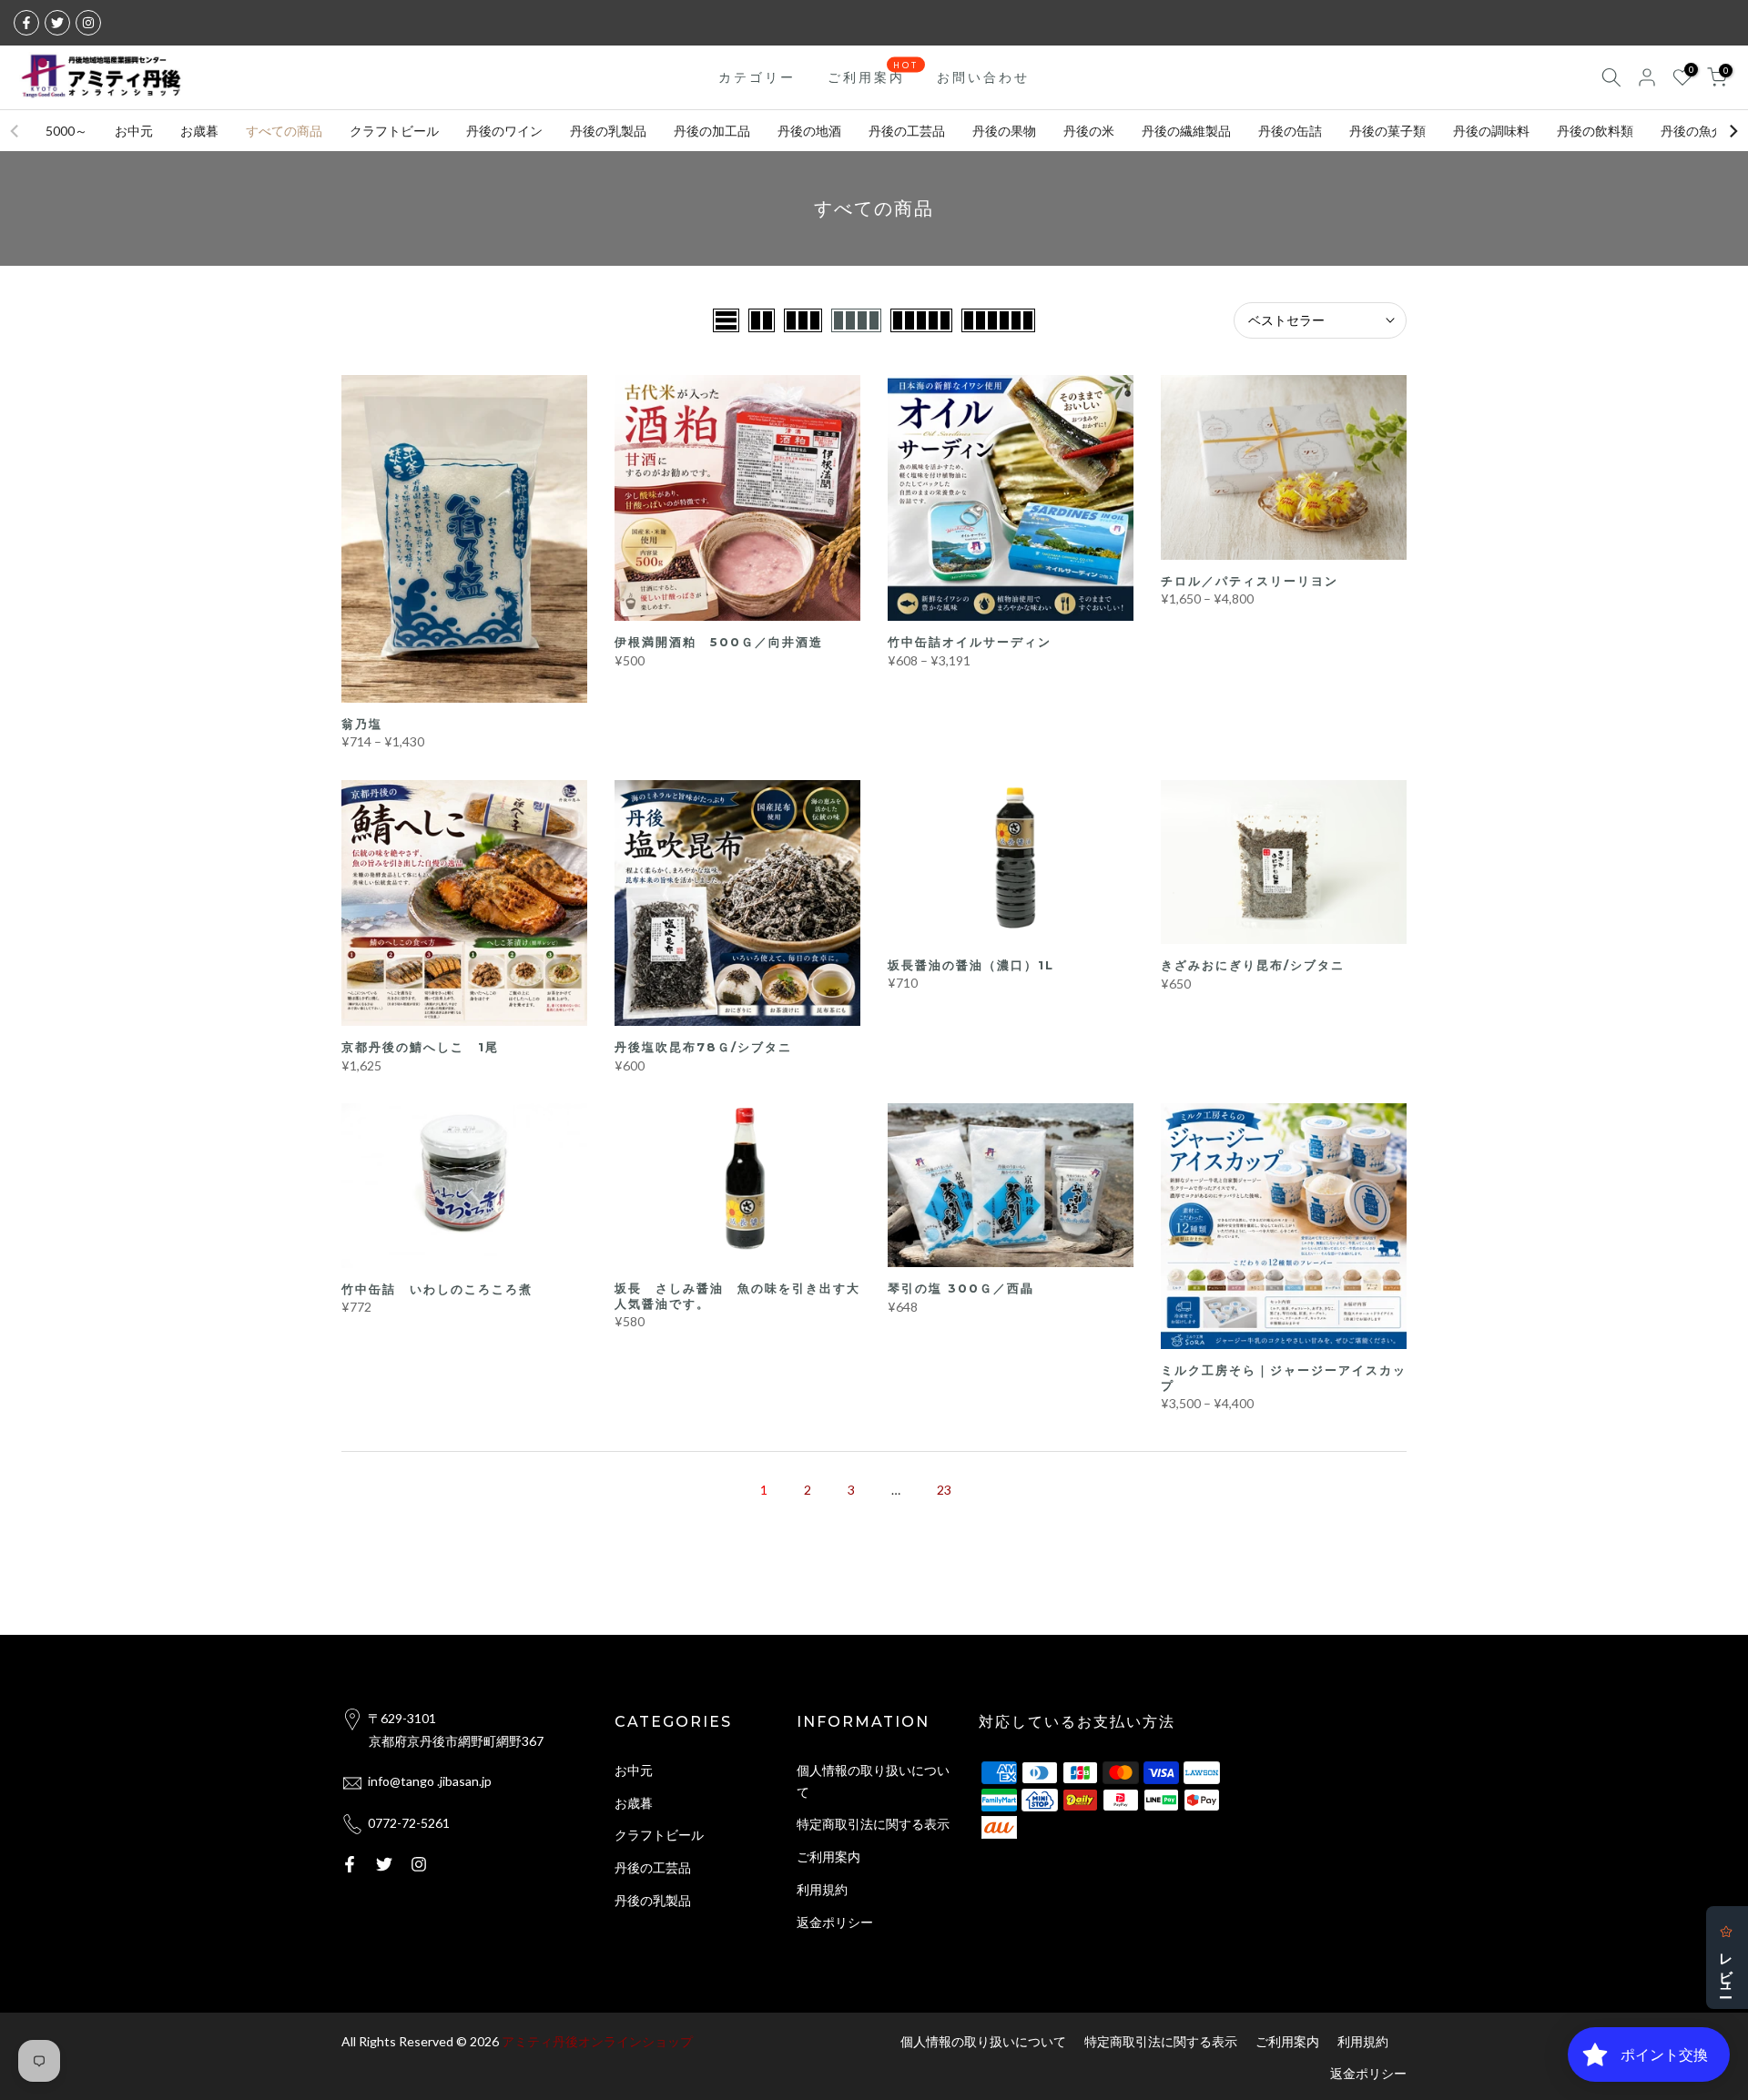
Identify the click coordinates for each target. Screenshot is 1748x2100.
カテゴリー (757, 77)
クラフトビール (394, 131)
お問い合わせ (983, 77)
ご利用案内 (874, 76)
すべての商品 (284, 131)
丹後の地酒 (809, 131)
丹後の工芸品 (907, 131)
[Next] (1733, 131)
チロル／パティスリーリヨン (1250, 581)
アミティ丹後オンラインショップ (597, 2041)
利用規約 (822, 1889)
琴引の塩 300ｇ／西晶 (961, 1288)
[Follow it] (88, 23)
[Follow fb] (26, 23)
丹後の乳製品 (608, 131)
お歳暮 (199, 131)
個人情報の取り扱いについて (983, 2041)
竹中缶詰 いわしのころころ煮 (437, 1289)
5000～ (66, 131)
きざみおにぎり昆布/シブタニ (1253, 965)
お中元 (134, 131)
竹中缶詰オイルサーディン (970, 642)
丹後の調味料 (1491, 131)
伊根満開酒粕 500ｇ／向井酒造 (719, 642)
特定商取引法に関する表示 (873, 1824)
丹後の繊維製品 (1186, 131)
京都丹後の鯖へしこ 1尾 (420, 1047)
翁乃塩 (362, 724)
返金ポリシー (835, 1922)
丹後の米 (1089, 131)
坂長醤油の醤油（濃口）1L (971, 965)
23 (944, 1490)
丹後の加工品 (712, 131)
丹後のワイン (504, 131)
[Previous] (15, 131)
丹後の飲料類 (1595, 131)
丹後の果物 (1004, 131)
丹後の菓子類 (1387, 131)
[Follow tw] (57, 23)
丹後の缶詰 (1290, 131)
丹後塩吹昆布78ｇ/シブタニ (703, 1047)
